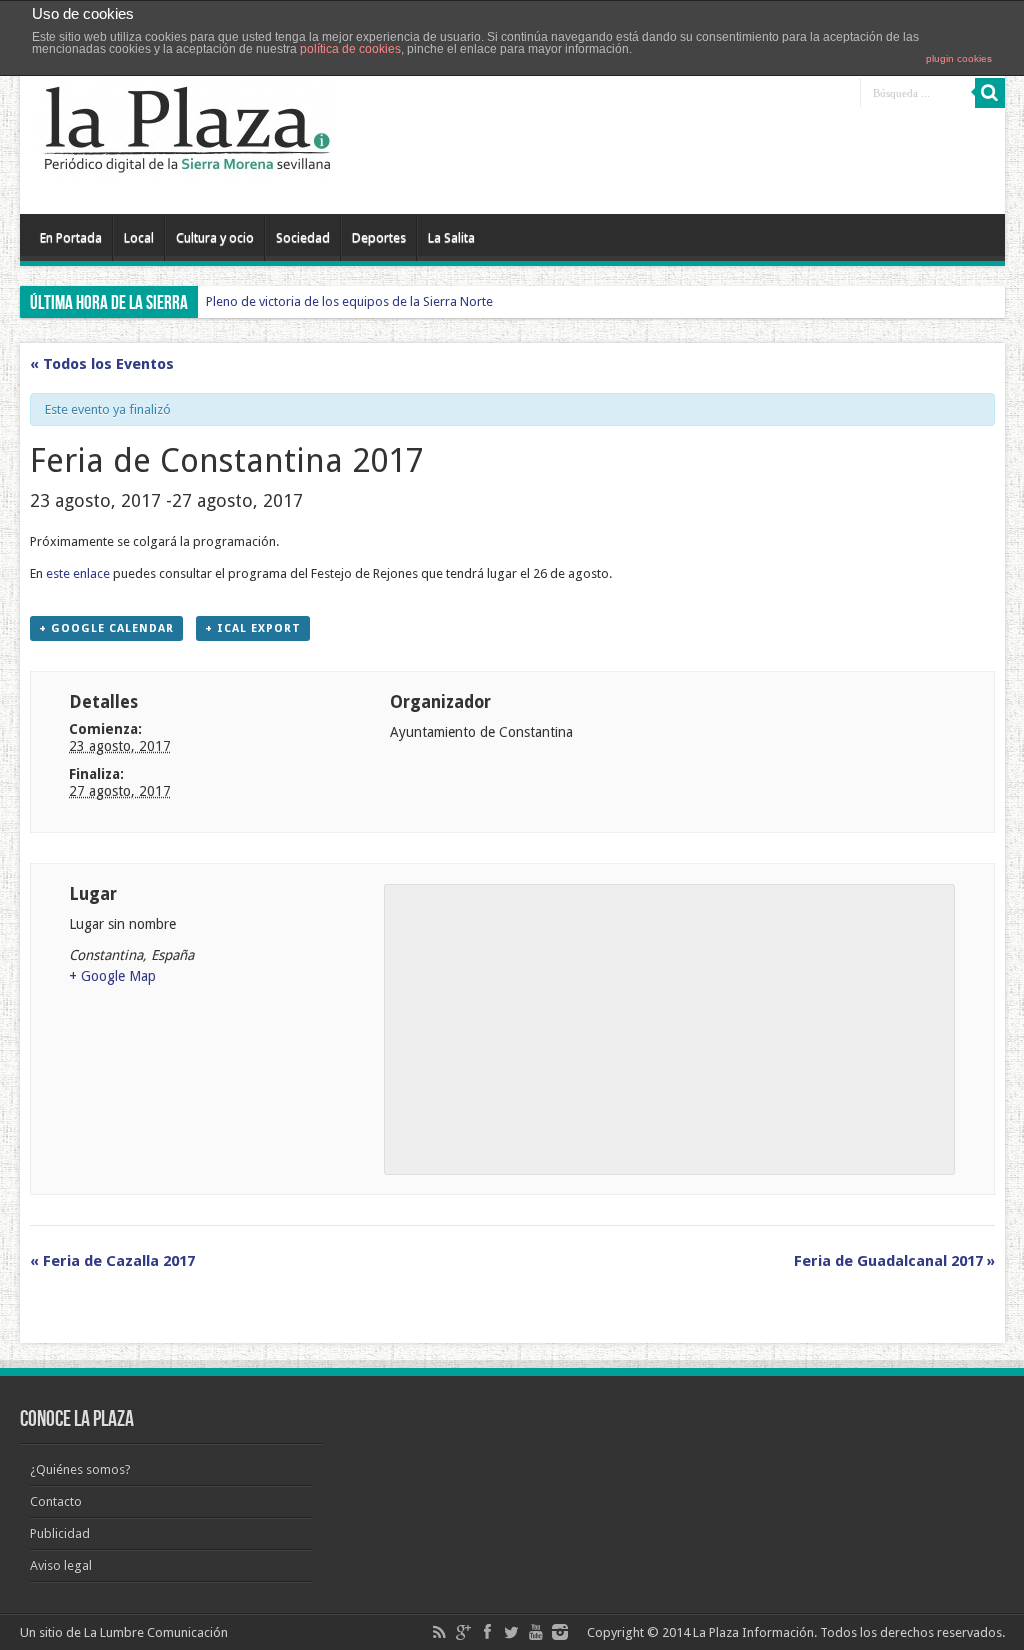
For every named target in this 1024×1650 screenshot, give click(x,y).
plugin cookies (959, 58)
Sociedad (303, 237)
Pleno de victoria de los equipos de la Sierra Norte (349, 301)
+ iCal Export (253, 628)
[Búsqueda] (990, 93)
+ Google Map (112, 976)
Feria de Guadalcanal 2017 (894, 1261)
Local (139, 237)
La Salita (451, 237)
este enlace (78, 573)
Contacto (56, 1501)
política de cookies (350, 49)
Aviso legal (61, 1565)
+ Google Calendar (106, 628)
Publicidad (60, 1533)
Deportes (379, 237)
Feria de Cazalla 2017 (112, 1261)
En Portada (71, 237)
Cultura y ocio (215, 237)
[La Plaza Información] (185, 164)
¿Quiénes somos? (80, 1469)
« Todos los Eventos (102, 364)
